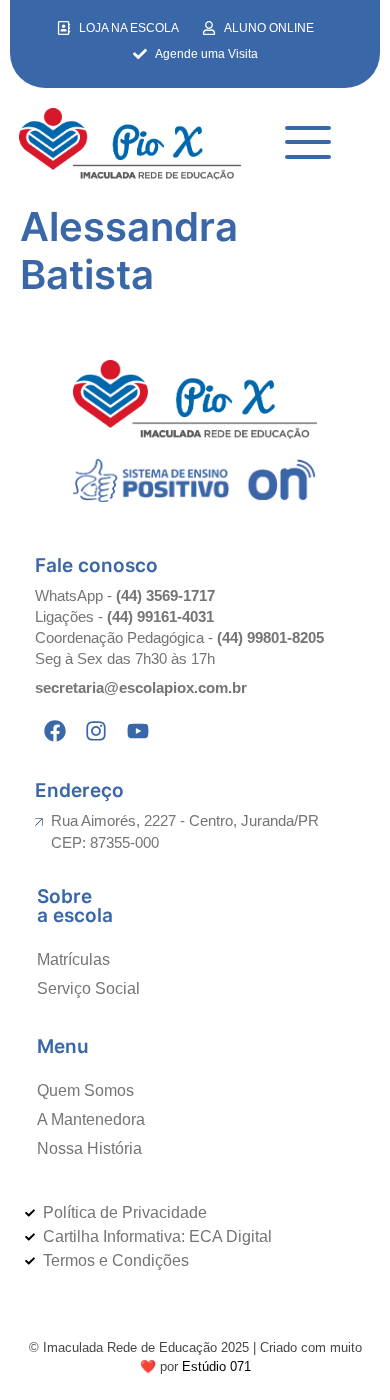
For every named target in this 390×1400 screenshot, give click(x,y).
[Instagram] (97, 731)
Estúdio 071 (216, 1366)
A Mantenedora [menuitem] (91, 1119)
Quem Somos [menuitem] (85, 1090)
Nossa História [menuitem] (89, 1148)
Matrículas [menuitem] (73, 959)
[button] (308, 144)
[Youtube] (138, 731)
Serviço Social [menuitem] (88, 988)
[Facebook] (55, 731)
